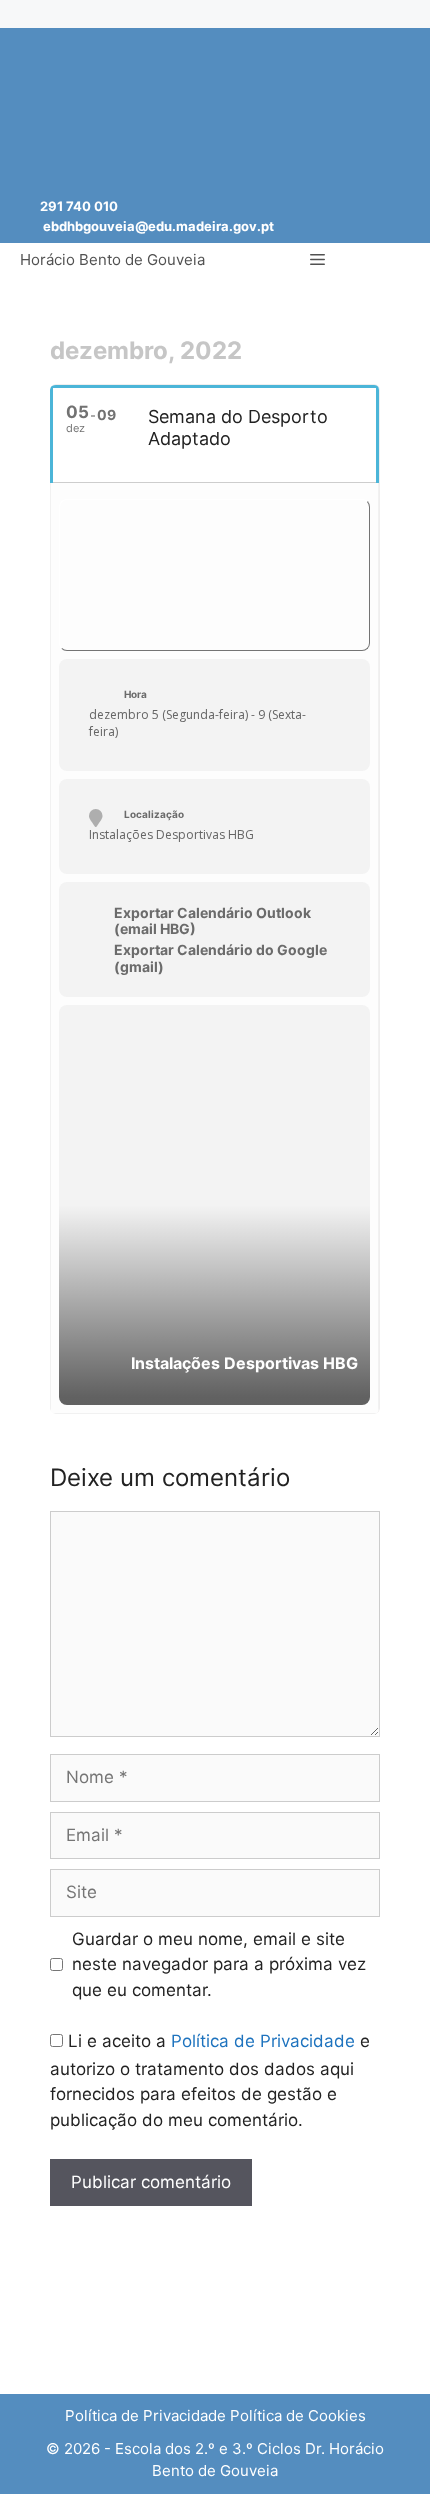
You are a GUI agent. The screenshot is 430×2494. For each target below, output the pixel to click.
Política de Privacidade (263, 2041)
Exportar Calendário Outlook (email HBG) (212, 921)
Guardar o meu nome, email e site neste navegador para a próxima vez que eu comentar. (219, 1964)
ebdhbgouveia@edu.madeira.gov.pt (158, 226)
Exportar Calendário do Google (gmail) (220, 958)
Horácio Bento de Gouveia (112, 259)
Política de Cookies (298, 2415)
